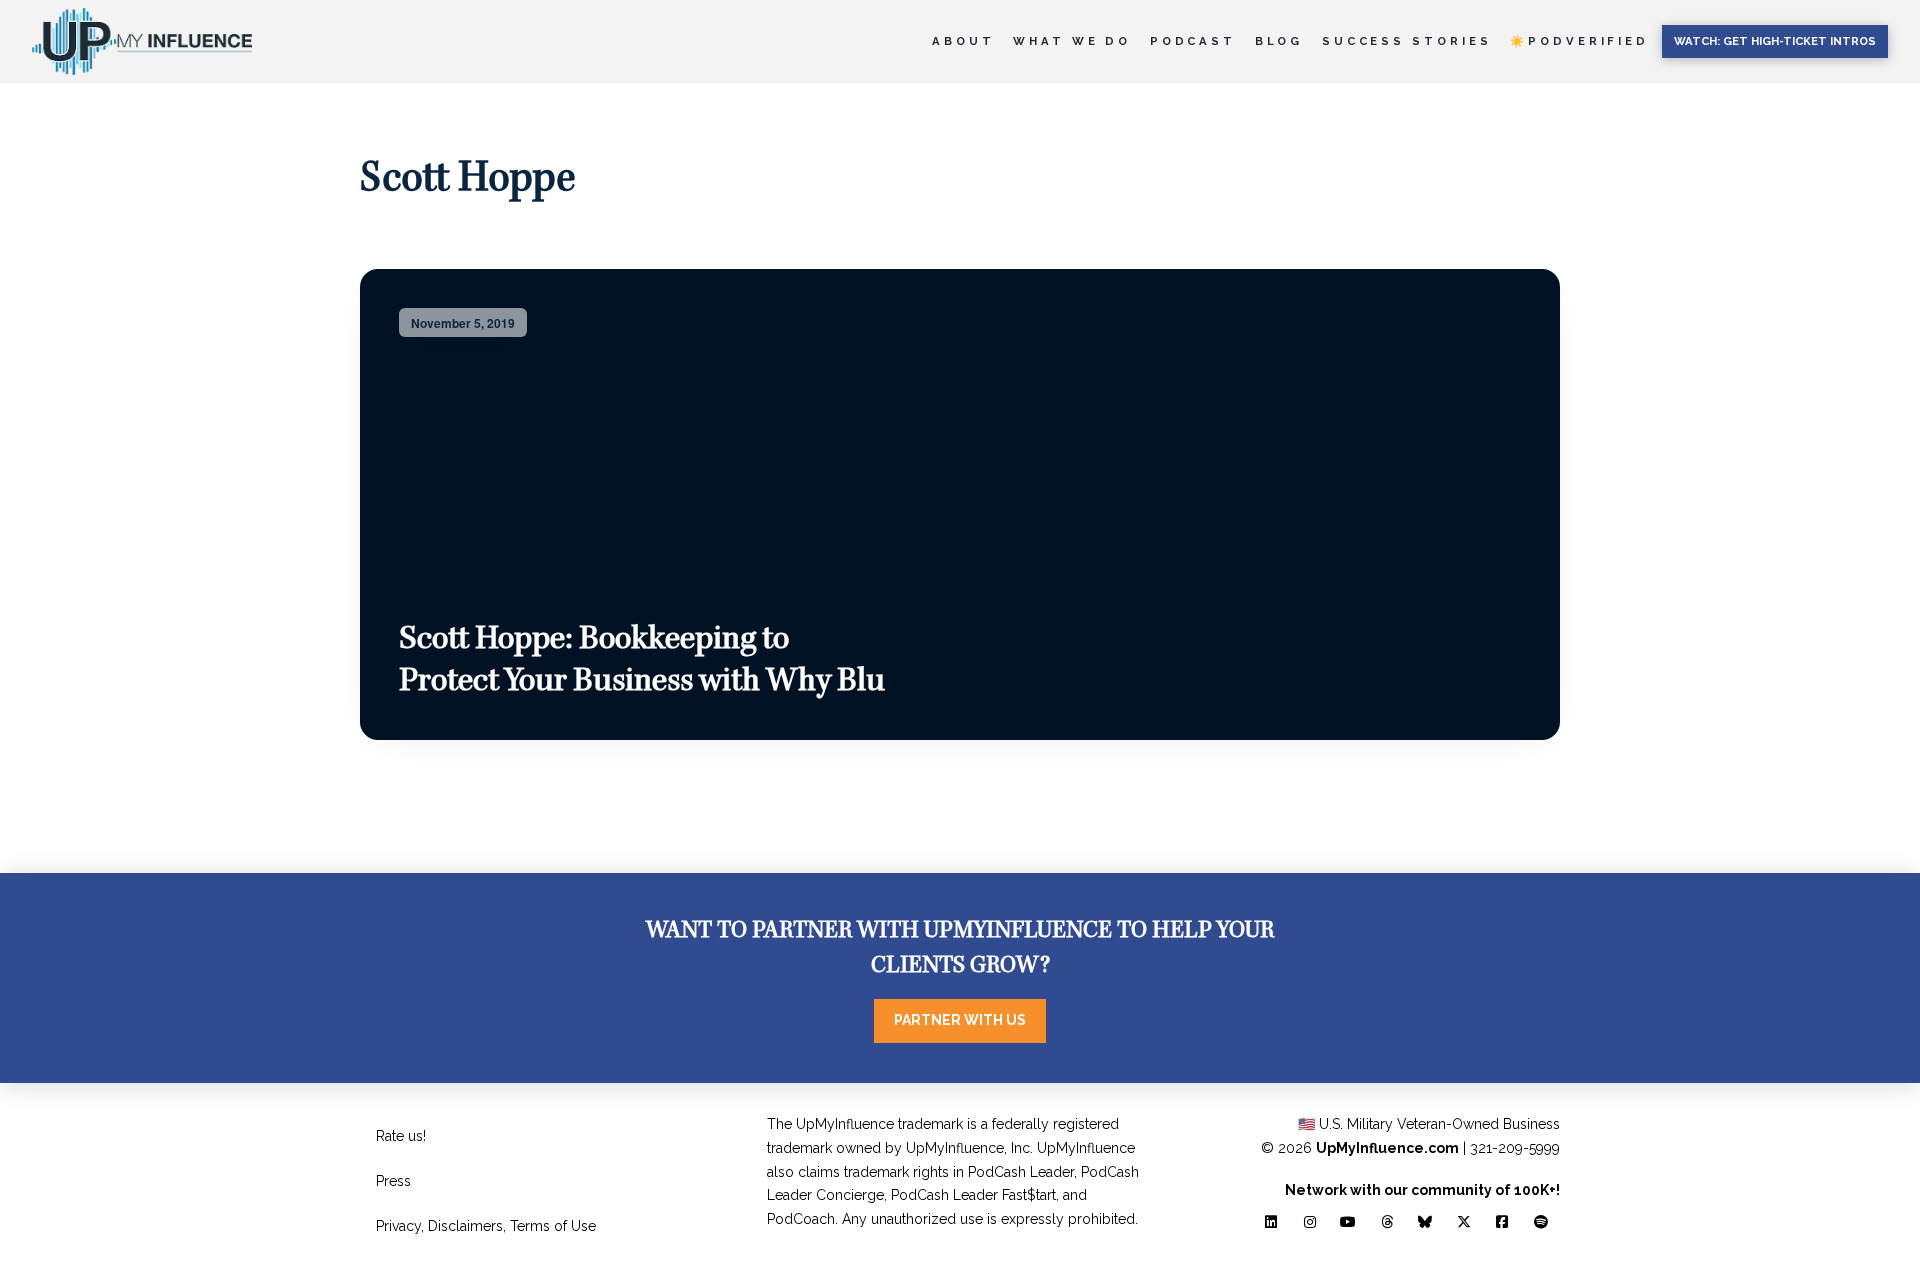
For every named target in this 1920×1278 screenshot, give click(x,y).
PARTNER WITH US (960, 1020)
